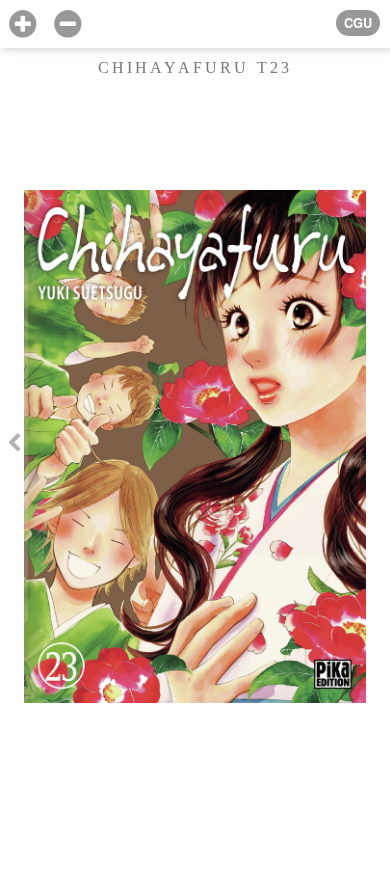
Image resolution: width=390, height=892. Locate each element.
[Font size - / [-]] (67, 24)
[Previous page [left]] (14, 446)
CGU (358, 23)
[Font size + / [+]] (22, 24)
